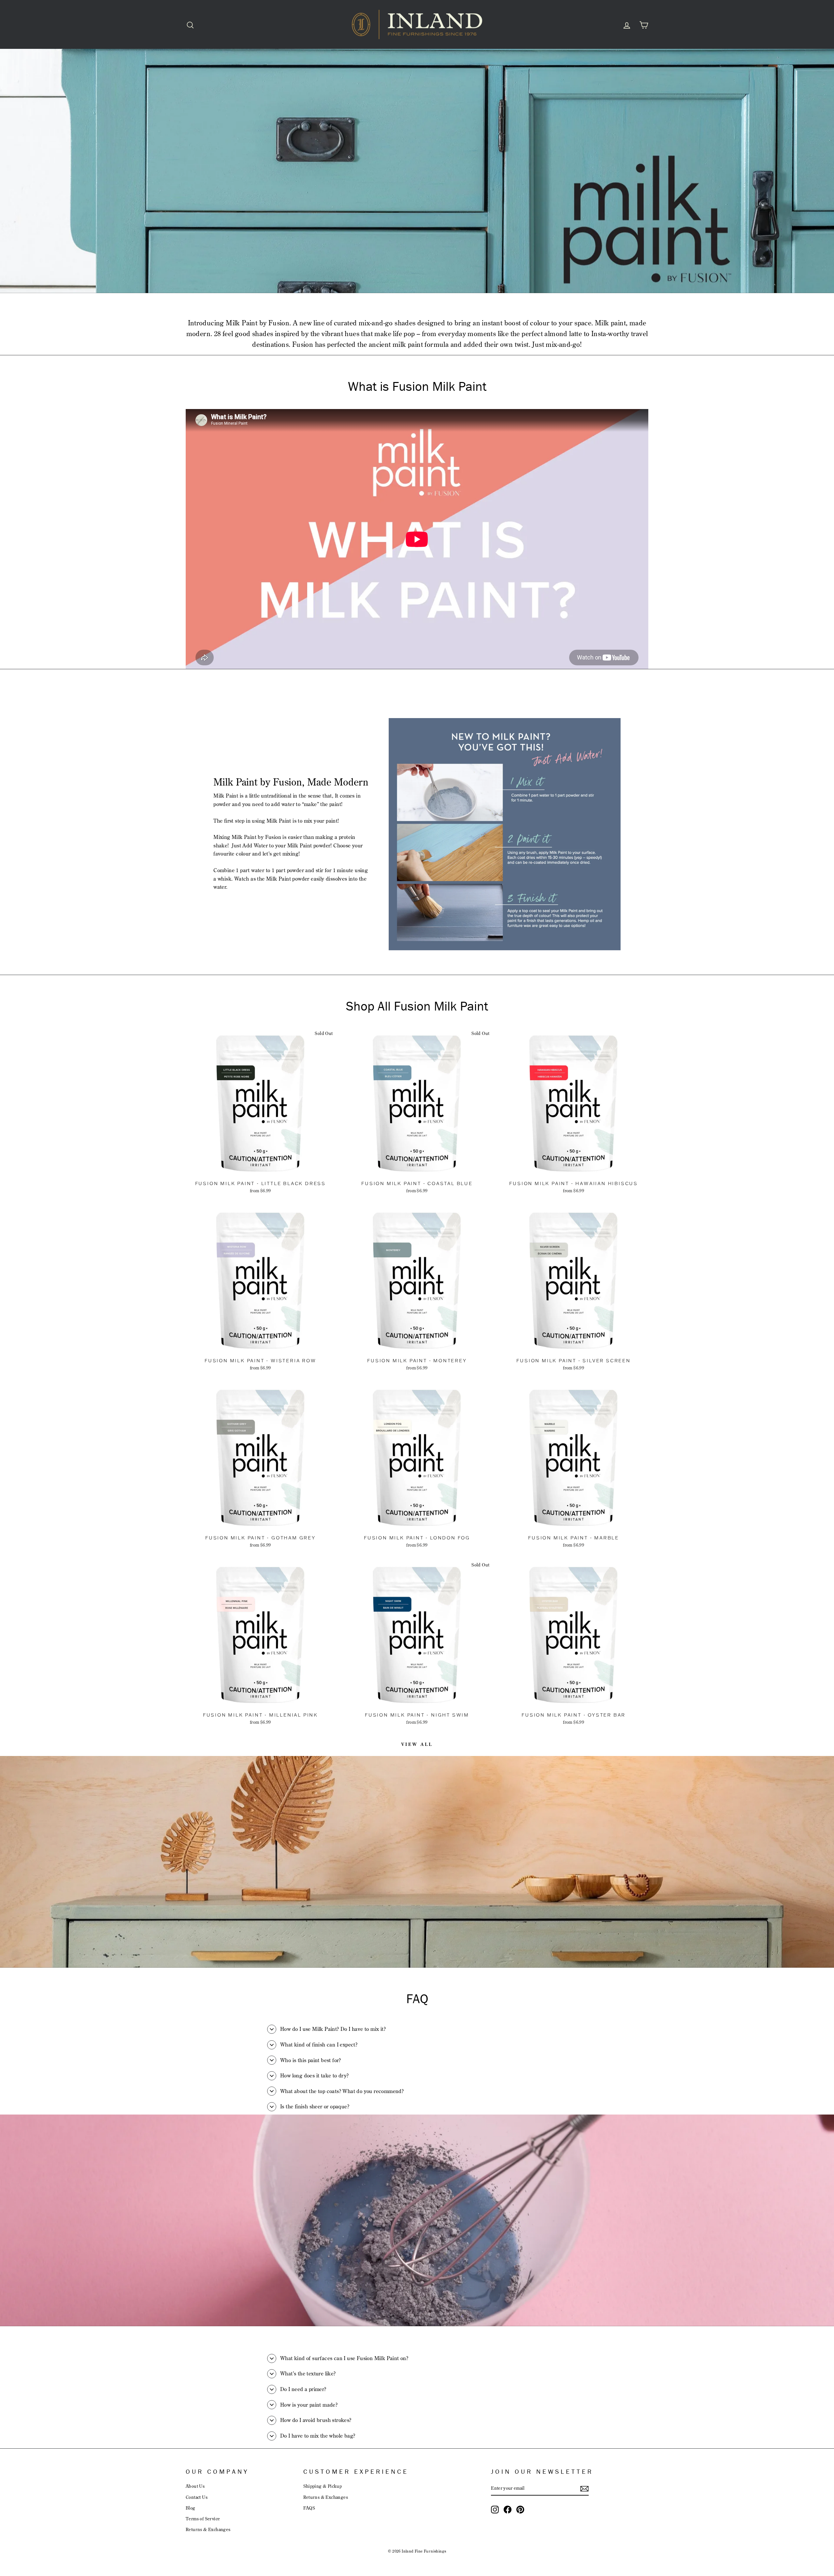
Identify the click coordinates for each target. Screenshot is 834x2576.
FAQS (309, 2508)
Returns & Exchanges (208, 2529)
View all (417, 1744)
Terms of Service (203, 2519)
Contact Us (197, 2497)
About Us (195, 2486)
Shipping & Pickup (323, 2486)
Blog (191, 2508)
